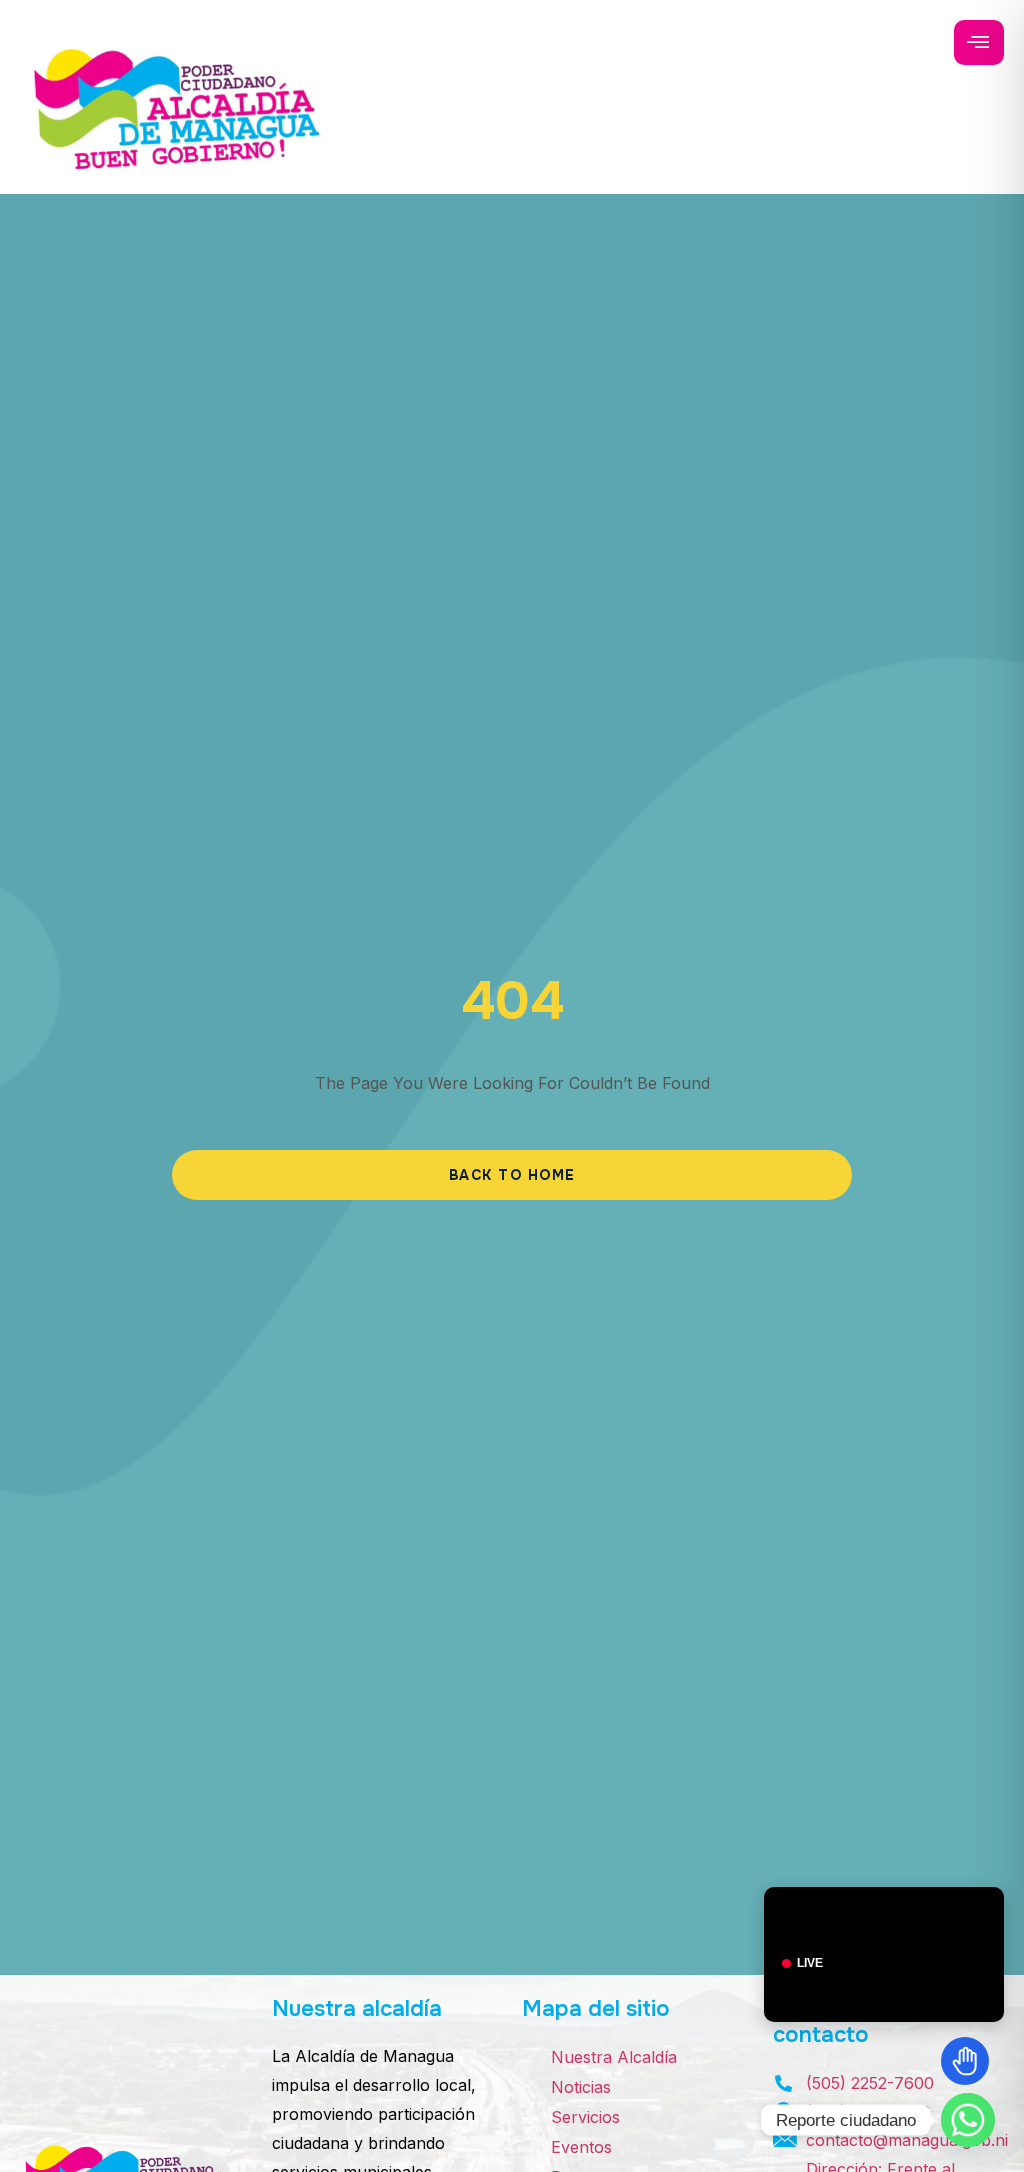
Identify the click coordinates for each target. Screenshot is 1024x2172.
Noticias (581, 2087)
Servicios (585, 2117)
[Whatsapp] (968, 2120)
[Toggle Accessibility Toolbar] (965, 2061)
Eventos (581, 2147)
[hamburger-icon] (979, 42)
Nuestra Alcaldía (614, 2057)
